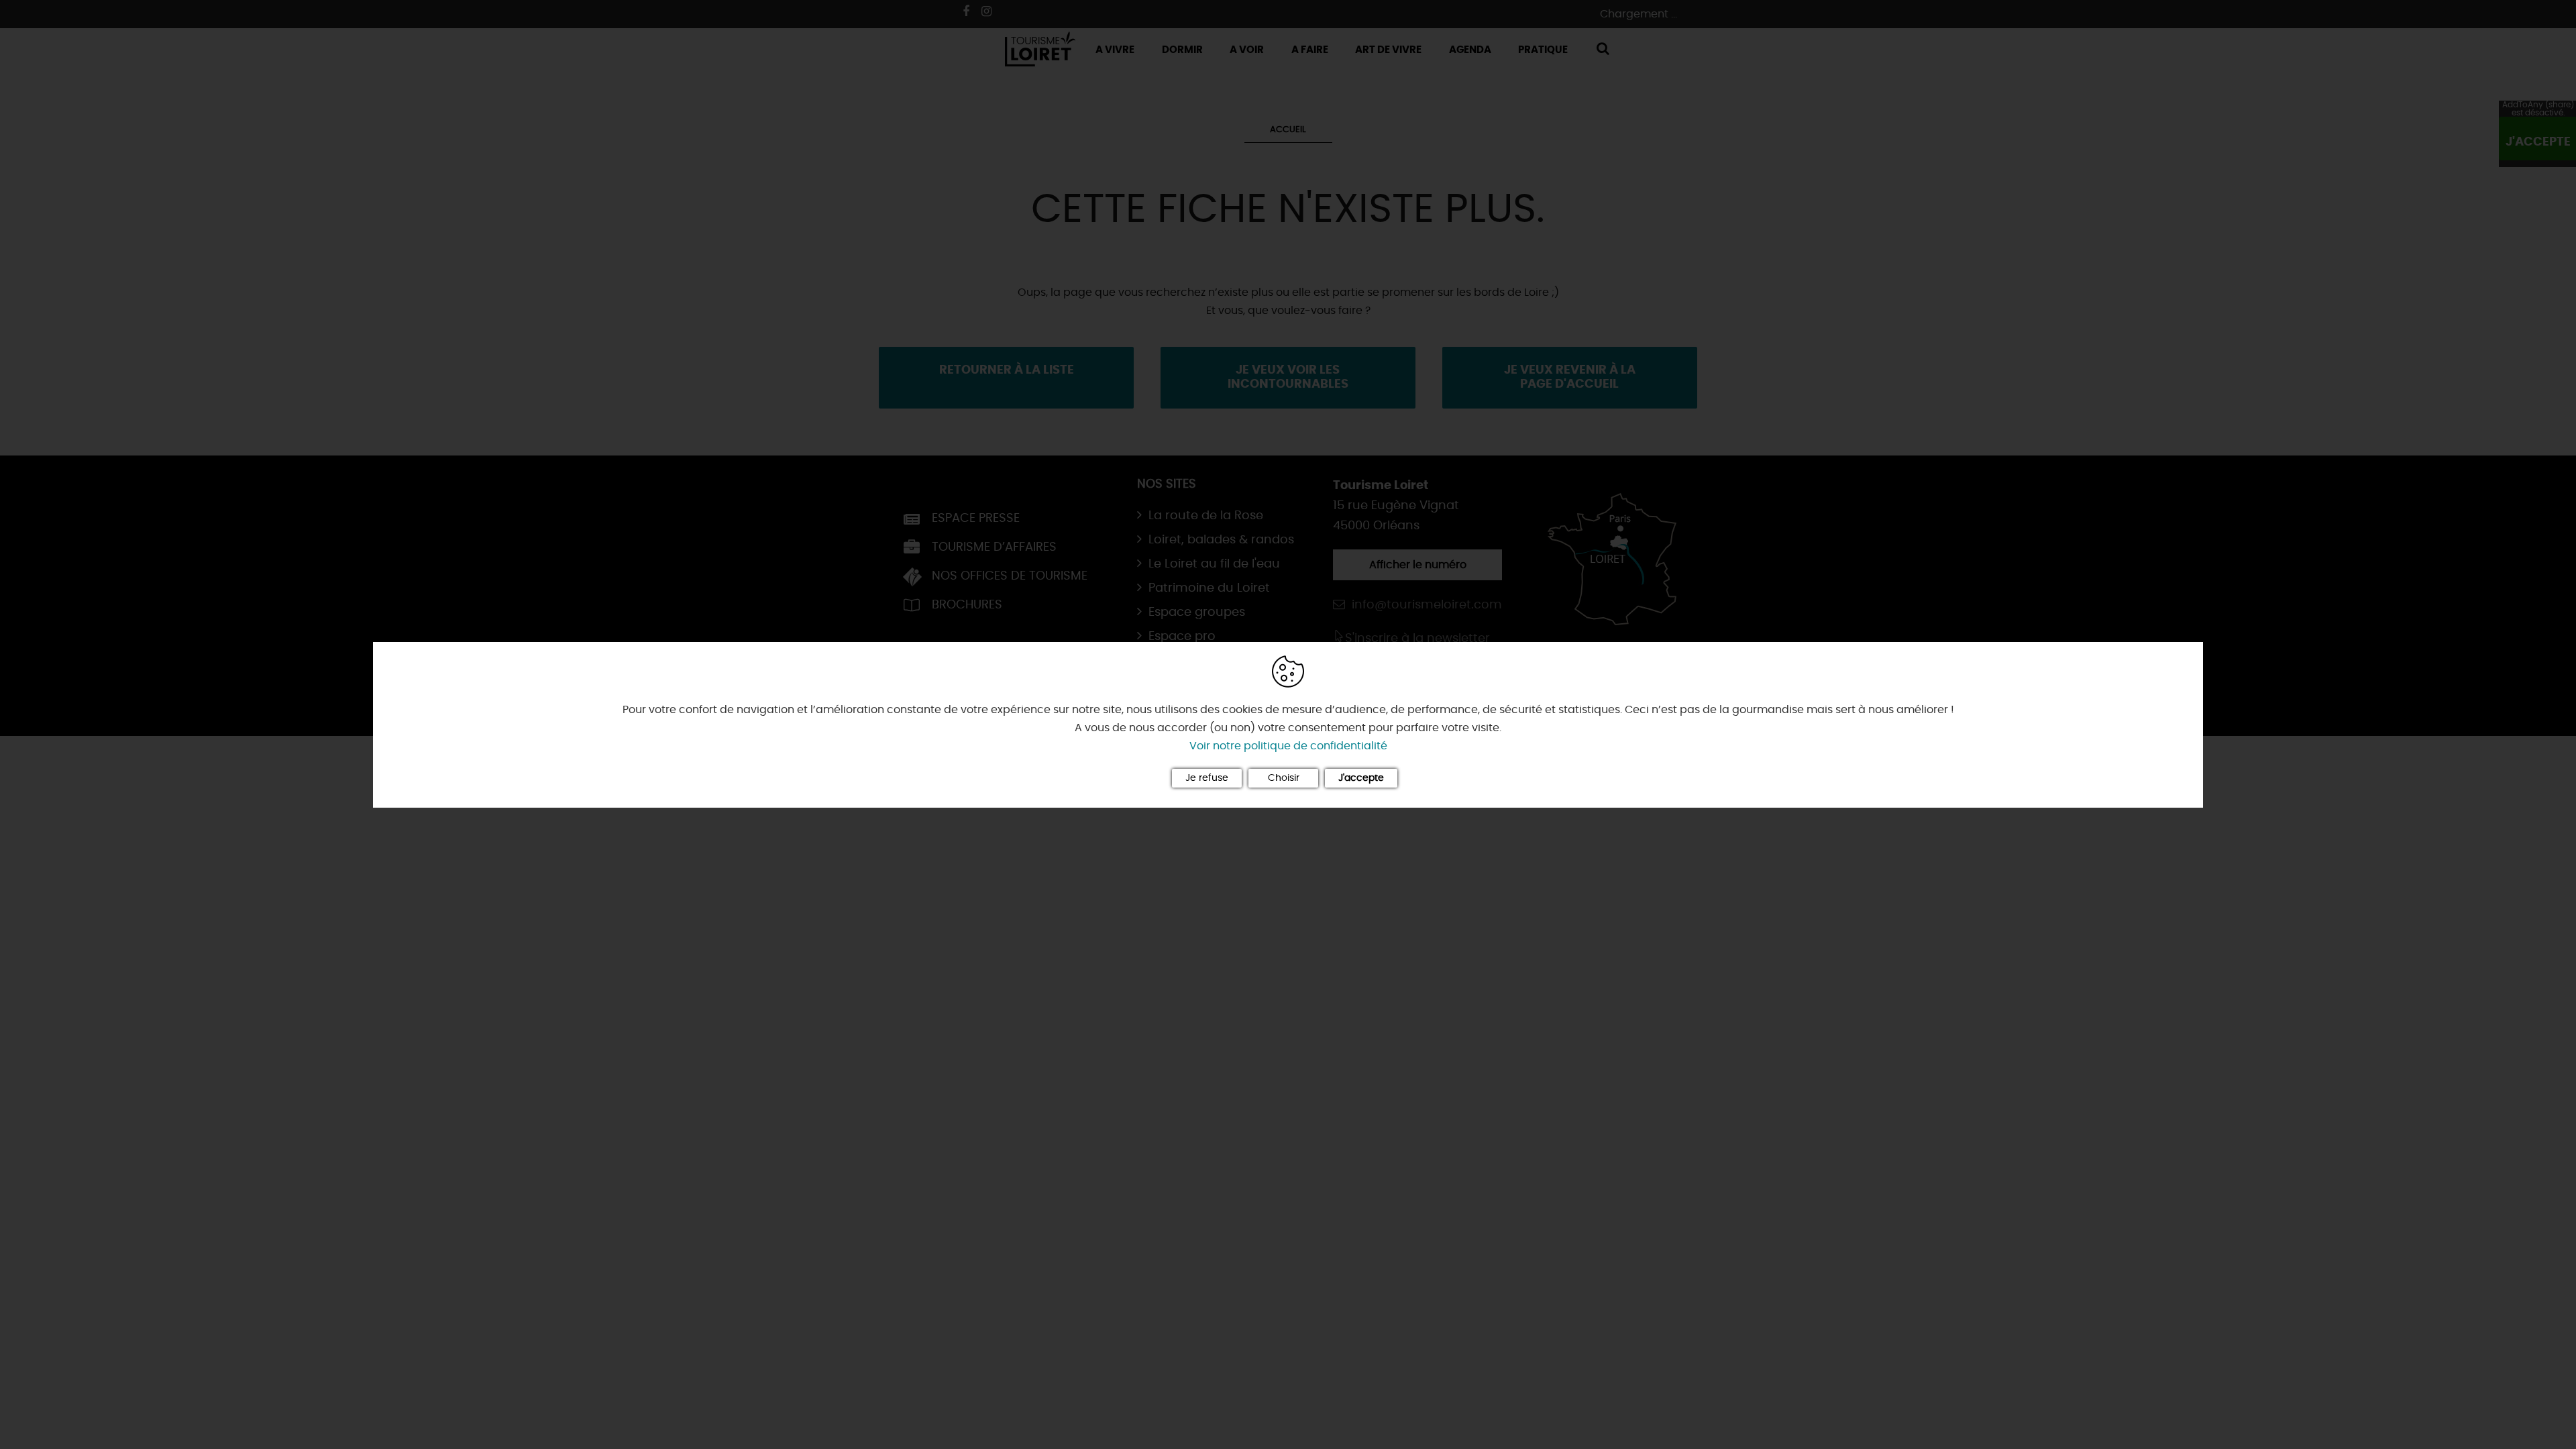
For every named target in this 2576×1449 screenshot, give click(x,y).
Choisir (1284, 778)
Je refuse (1207, 778)
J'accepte (1361, 778)
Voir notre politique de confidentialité (1288, 746)
